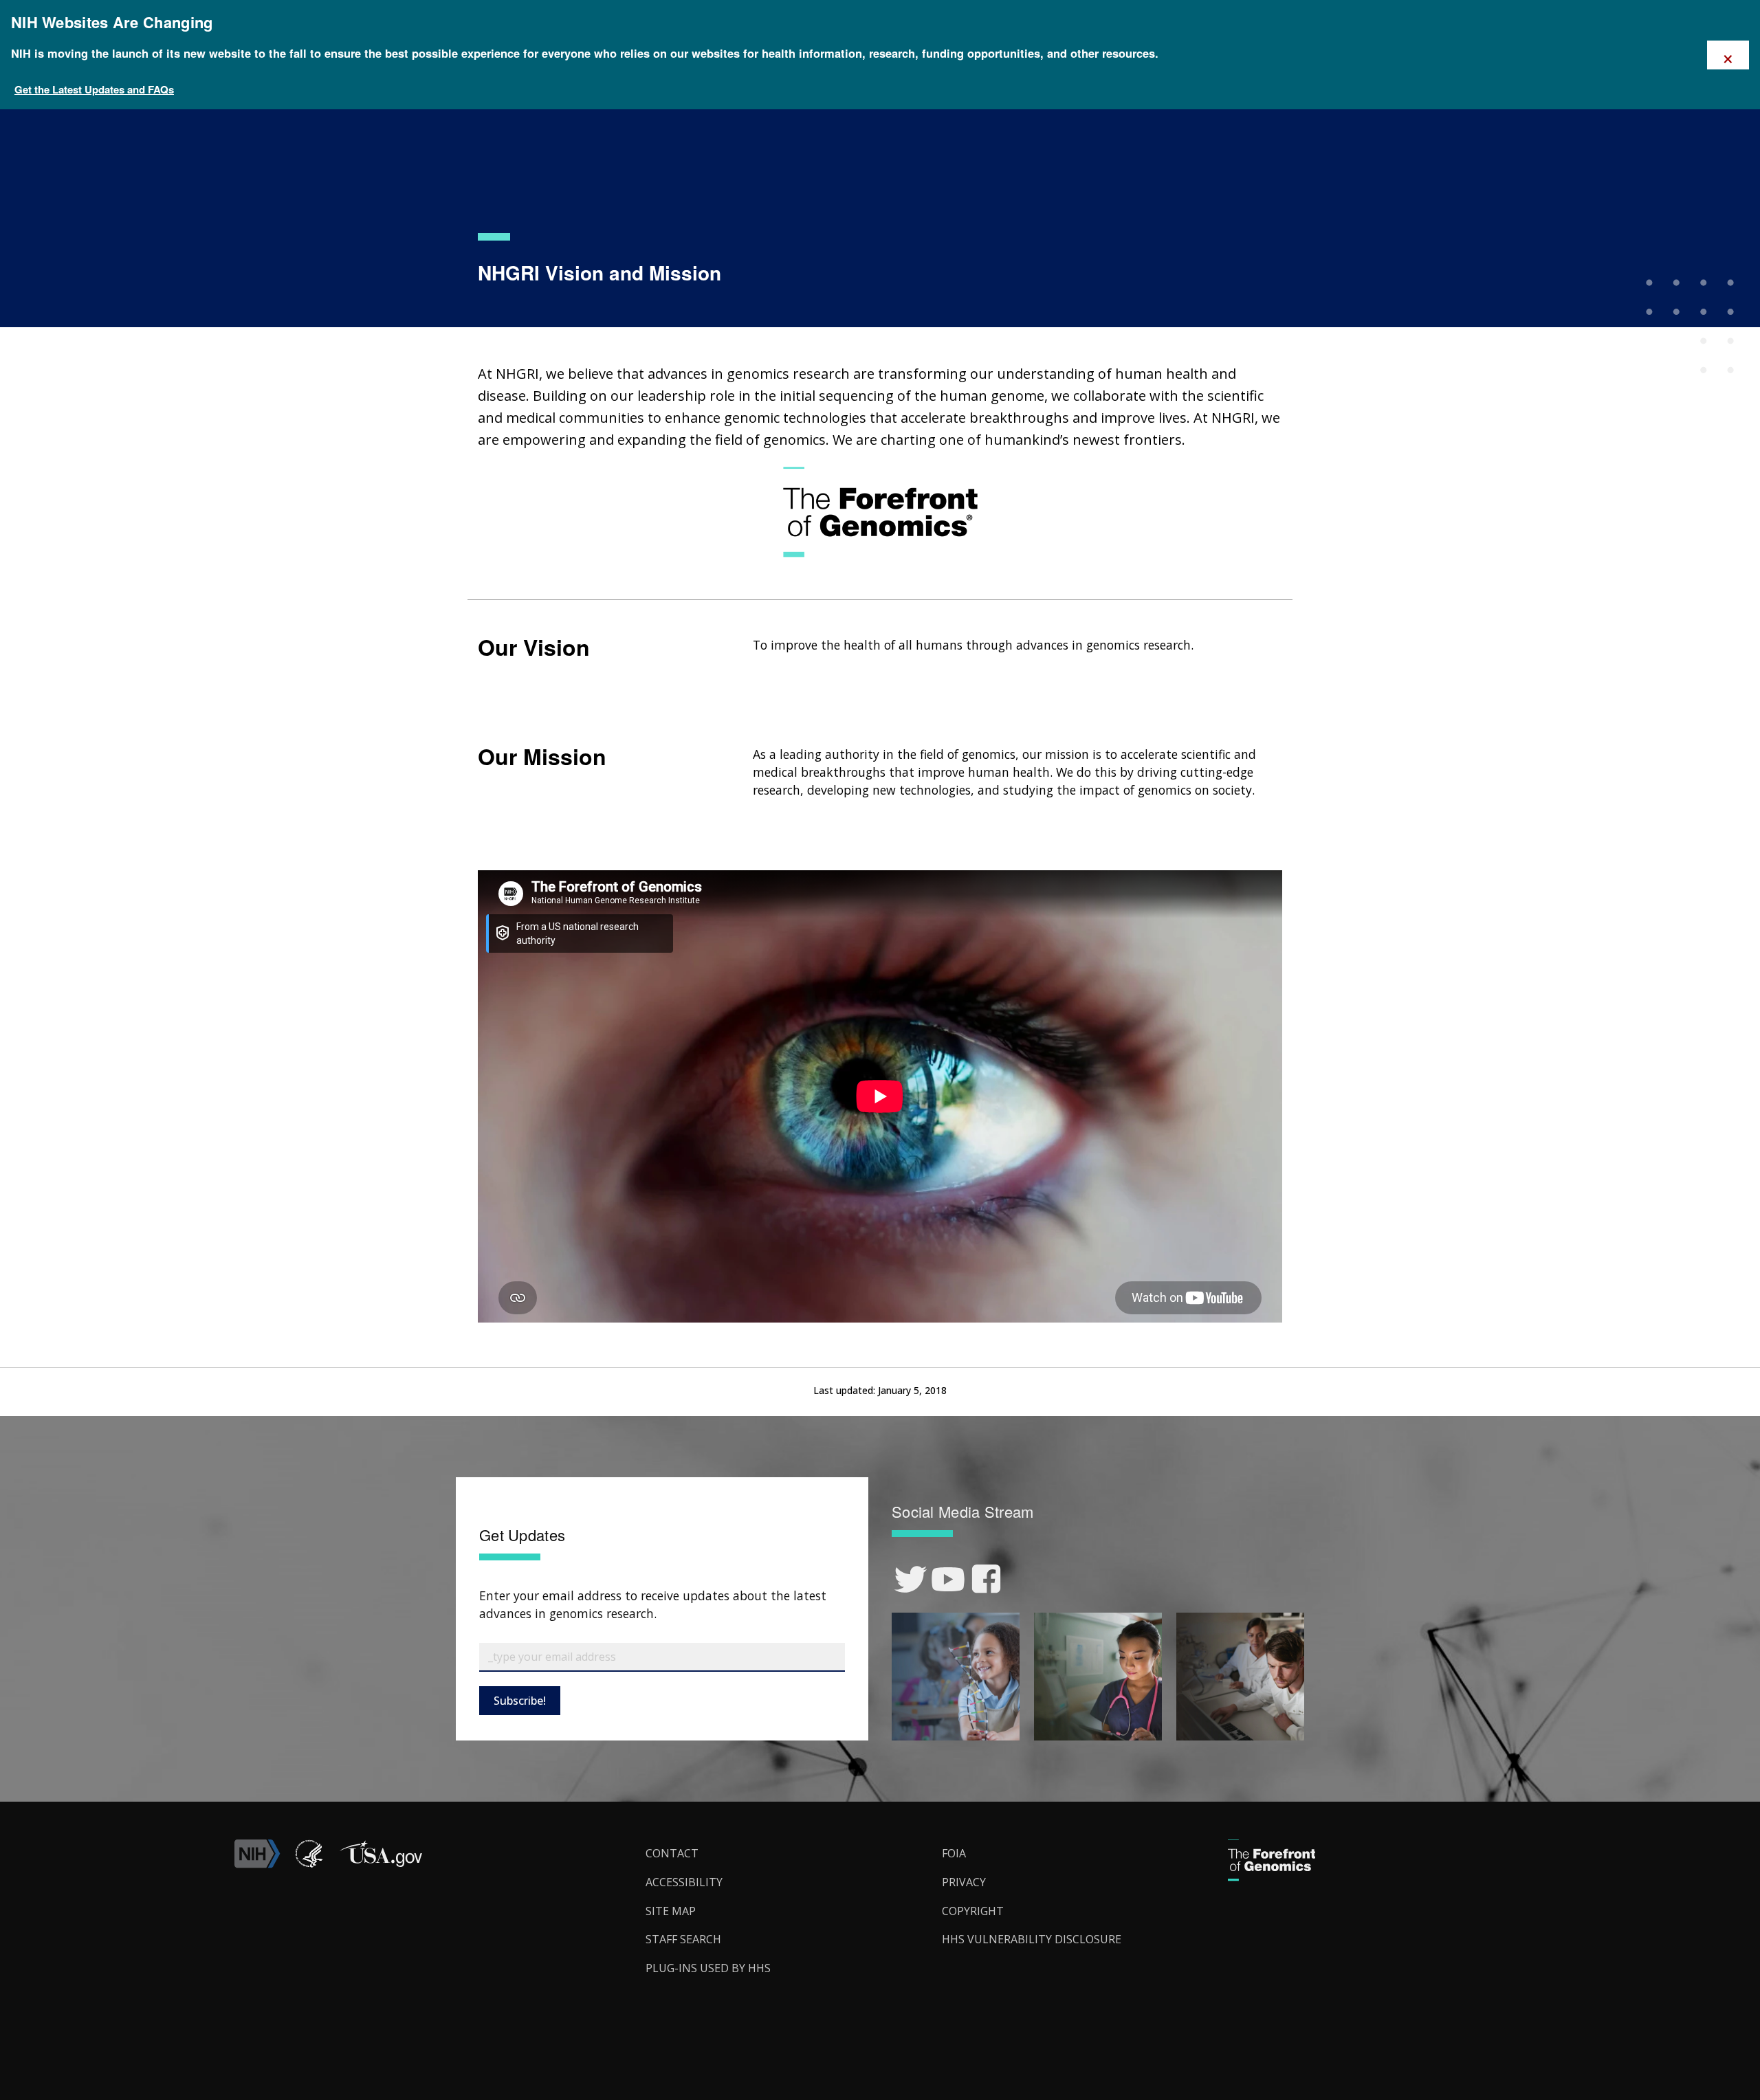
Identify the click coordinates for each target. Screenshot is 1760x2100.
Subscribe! (520, 1701)
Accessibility (684, 1882)
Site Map (671, 1911)
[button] (380, 1864)
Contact (672, 1853)
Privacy (964, 1882)
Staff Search (683, 1939)
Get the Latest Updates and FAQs (94, 89)
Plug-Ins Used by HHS (708, 1968)
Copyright (973, 1911)
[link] (911, 1579)
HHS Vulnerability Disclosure (1032, 1939)
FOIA (954, 1853)
